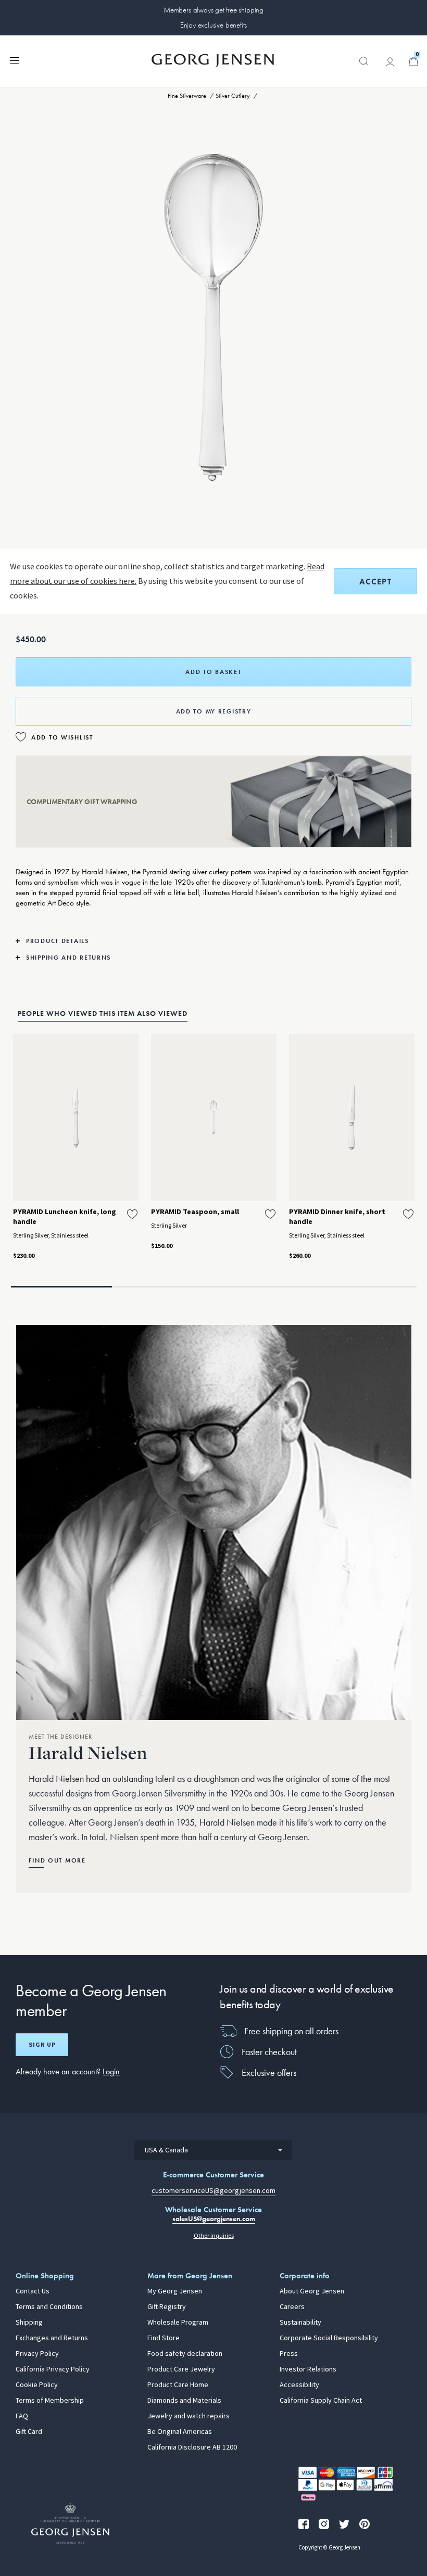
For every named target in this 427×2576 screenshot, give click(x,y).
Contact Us (33, 2291)
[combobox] (213, 2150)
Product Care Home (178, 2385)
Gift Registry (167, 2307)
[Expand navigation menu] (15, 60)
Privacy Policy (37, 2354)
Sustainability (300, 2323)
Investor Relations (308, 2369)
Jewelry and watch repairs (189, 2416)
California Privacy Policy (53, 2369)
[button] (364, 67)
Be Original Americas (180, 2432)
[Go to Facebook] (304, 2524)
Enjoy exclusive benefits (213, 25)
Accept (375, 582)
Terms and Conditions (49, 2307)
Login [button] (111, 2071)
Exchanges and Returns (52, 2338)
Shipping (29, 2323)
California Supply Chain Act (321, 2401)
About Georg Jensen (312, 2291)
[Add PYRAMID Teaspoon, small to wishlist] (270, 1214)
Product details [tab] (58, 941)
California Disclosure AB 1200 (192, 2447)
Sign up (42, 2045)
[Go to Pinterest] (365, 2524)
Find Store (164, 2338)
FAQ (22, 2416)
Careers (292, 2307)
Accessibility (299, 2385)
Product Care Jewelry (181, 2369)
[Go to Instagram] (324, 2524)
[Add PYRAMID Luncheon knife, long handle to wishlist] (132, 1214)
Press (289, 2354)
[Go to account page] (390, 62)
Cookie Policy (37, 2385)
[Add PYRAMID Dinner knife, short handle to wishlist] (408, 1214)
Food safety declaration (185, 2354)
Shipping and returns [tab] (68, 958)
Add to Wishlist (62, 737)
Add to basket (213, 672)
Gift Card (29, 2432)
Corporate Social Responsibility (329, 2338)
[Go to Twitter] (344, 2524)
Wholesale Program (178, 2323)
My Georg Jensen (175, 2291)
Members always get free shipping (213, 10)
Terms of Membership (50, 2401)
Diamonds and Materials (184, 2401)
